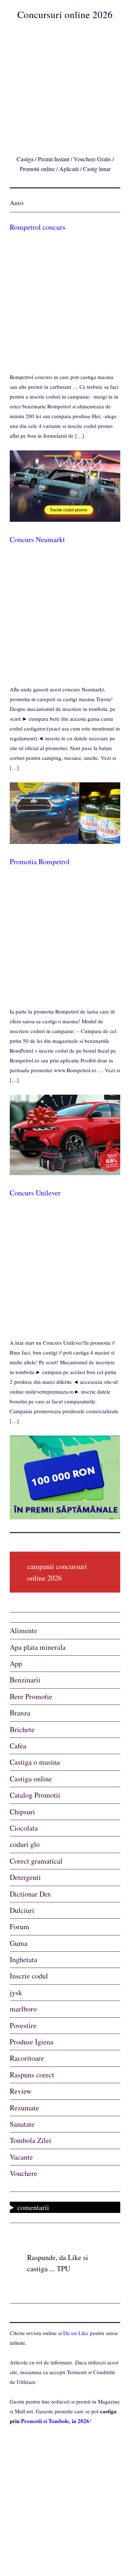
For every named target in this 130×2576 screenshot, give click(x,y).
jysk (16, 1992)
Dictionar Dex (30, 1894)
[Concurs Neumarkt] (65, 842)
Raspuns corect (32, 2075)
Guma (19, 1943)
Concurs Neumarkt (37, 539)
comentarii (33, 2207)
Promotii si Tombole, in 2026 (55, 2421)
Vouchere (23, 2173)
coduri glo (25, 1844)
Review (21, 2091)
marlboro (23, 2009)
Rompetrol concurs (38, 227)
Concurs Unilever (35, 1193)
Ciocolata (24, 1828)
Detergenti (25, 1877)
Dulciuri (22, 1910)
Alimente (23, 1630)
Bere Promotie (31, 1696)
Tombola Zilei (31, 2140)
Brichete (22, 1729)
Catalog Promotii (35, 1795)
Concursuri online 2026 (65, 14)
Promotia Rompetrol (40, 862)
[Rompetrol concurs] (65, 520)
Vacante (21, 2157)
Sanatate (22, 2124)
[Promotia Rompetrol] (65, 1173)
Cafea (18, 1746)
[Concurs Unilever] (65, 1517)
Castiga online (31, 1779)
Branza (20, 1713)
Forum (19, 1926)
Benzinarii (25, 1680)
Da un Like (76, 2333)
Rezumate (24, 2108)
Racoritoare (27, 2058)
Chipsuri (22, 1812)
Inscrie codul (29, 1976)
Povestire (23, 2025)
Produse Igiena (32, 2042)
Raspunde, (42, 2257)
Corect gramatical (36, 1861)
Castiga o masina (35, 1762)
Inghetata (23, 1959)
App (16, 1663)
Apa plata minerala (38, 1647)
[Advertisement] (65, 86)
